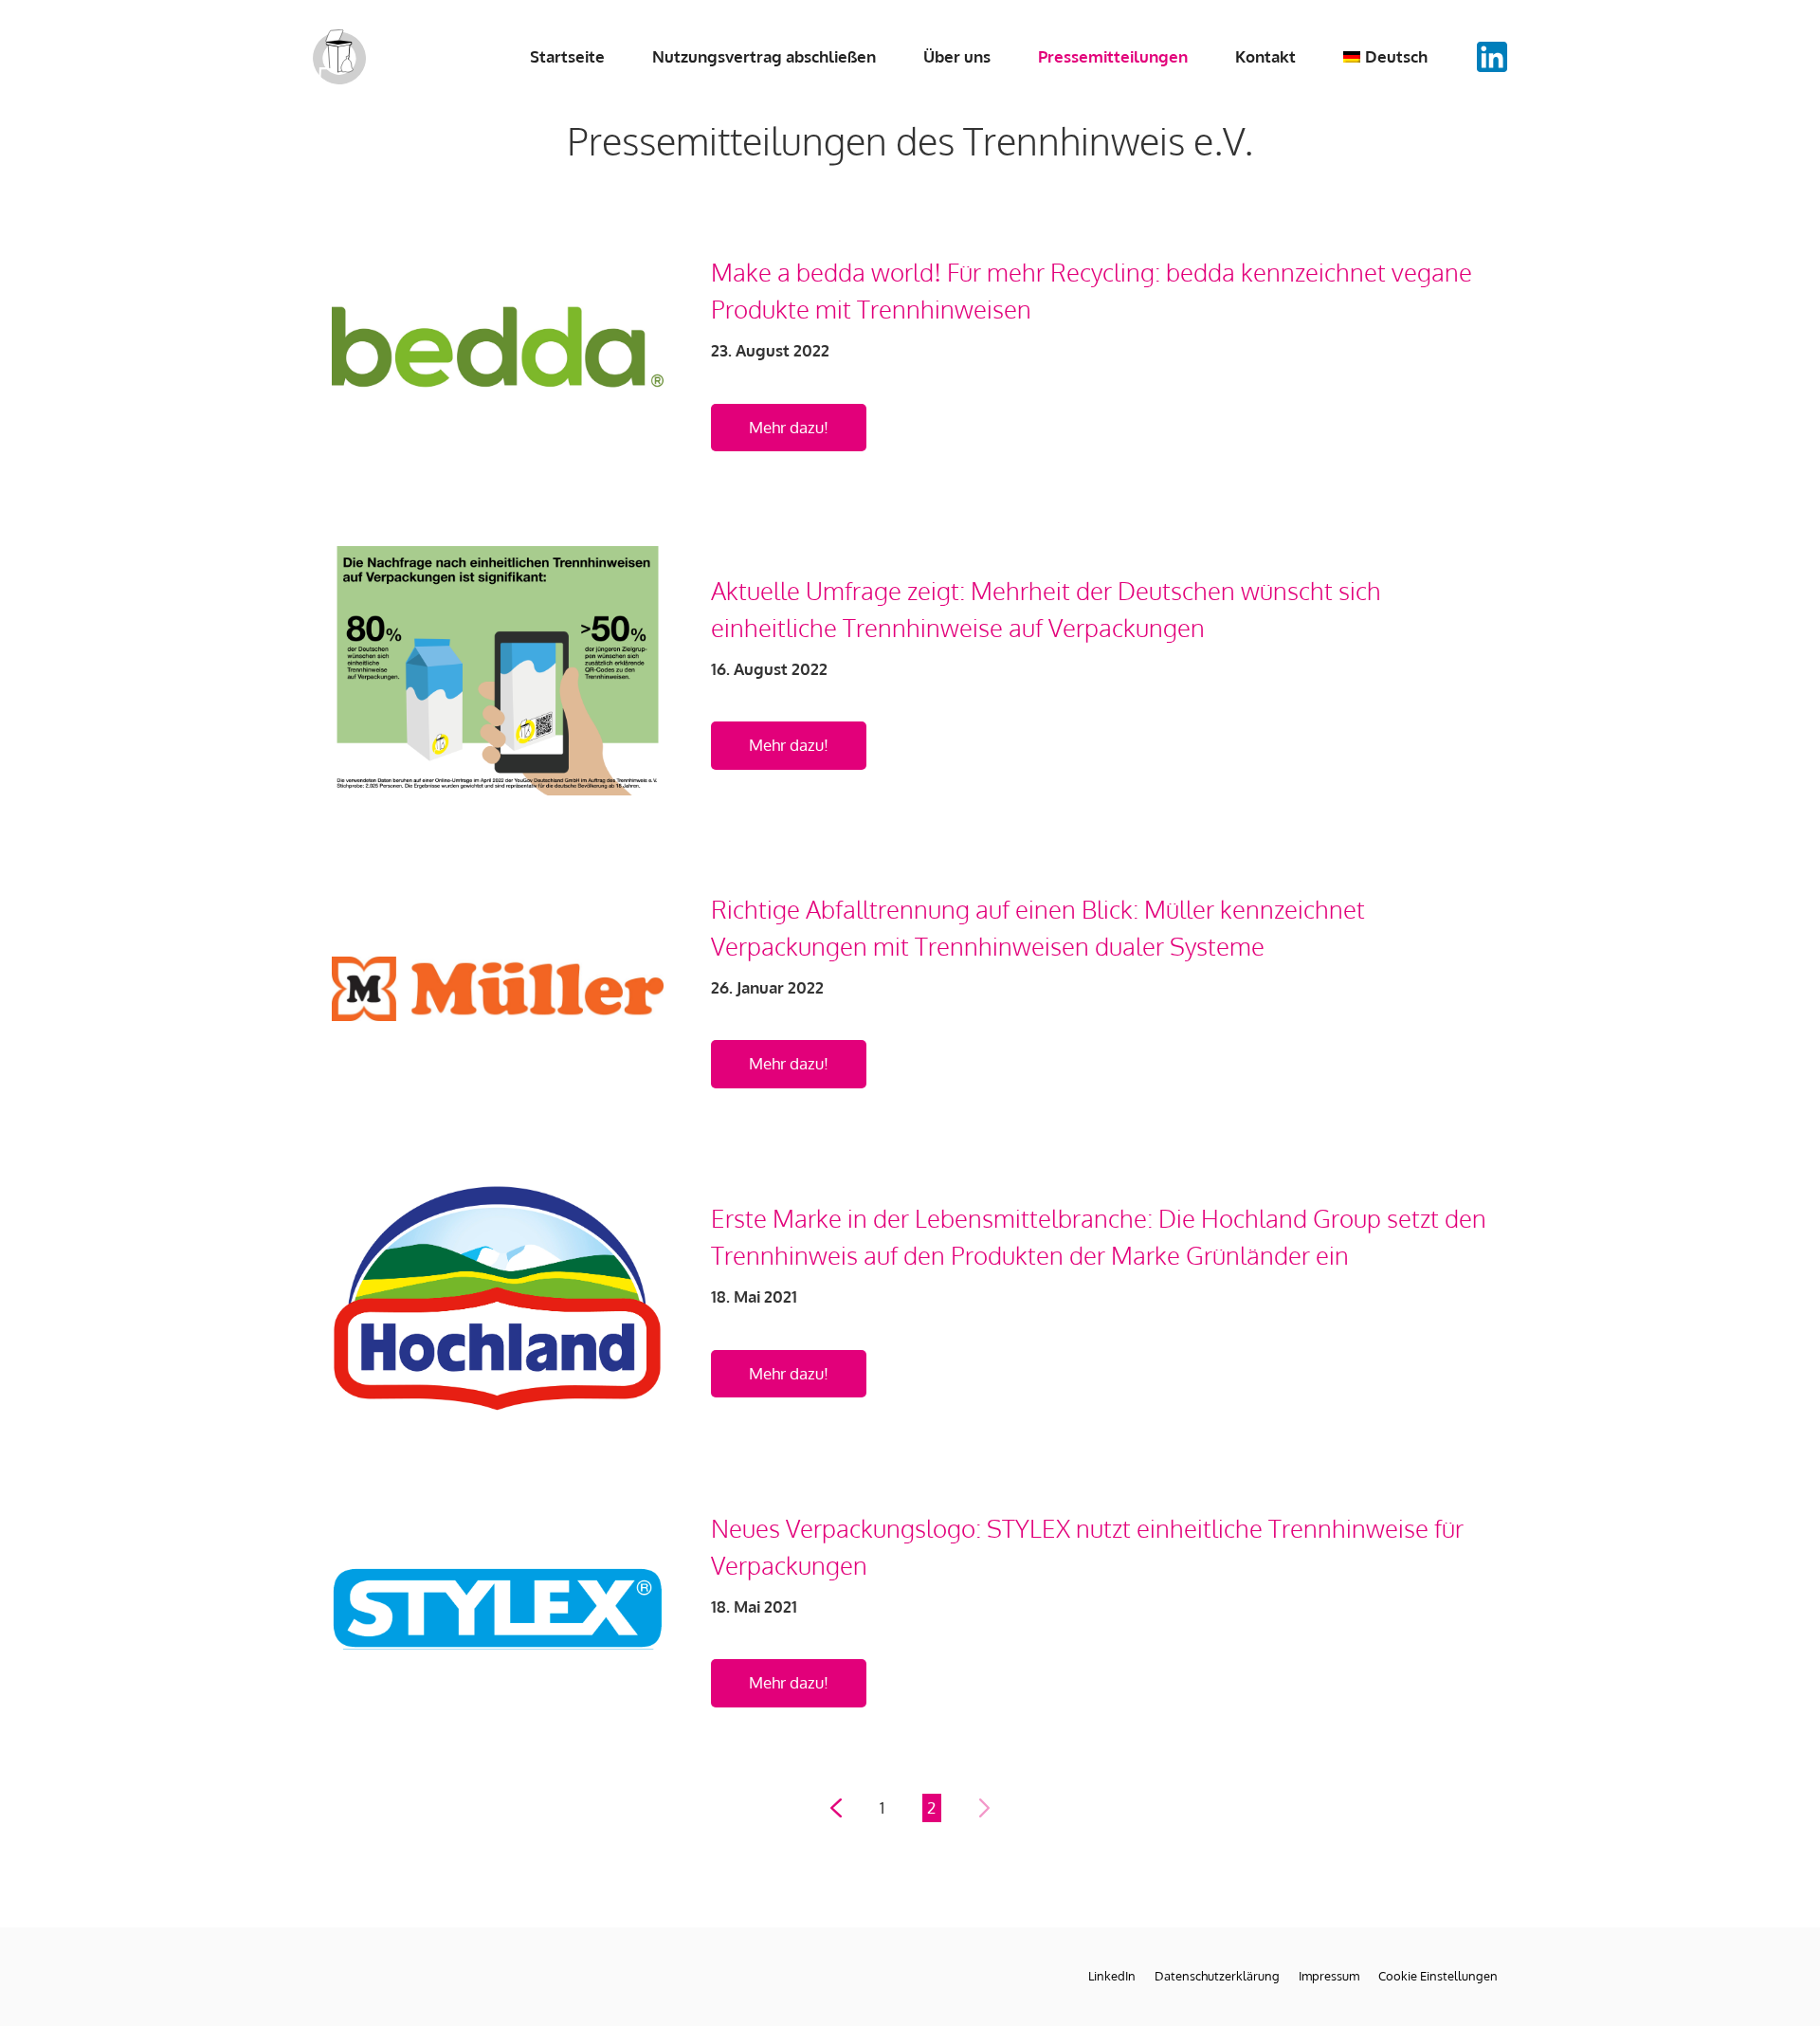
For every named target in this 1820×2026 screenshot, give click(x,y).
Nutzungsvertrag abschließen (764, 56)
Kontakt (1265, 56)
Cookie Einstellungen (1438, 1976)
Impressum (1329, 1976)
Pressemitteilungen (1113, 56)
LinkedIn (1112, 1976)
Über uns (957, 56)
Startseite (567, 56)
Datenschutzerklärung (1217, 1976)
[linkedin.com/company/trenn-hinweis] (1492, 57)
